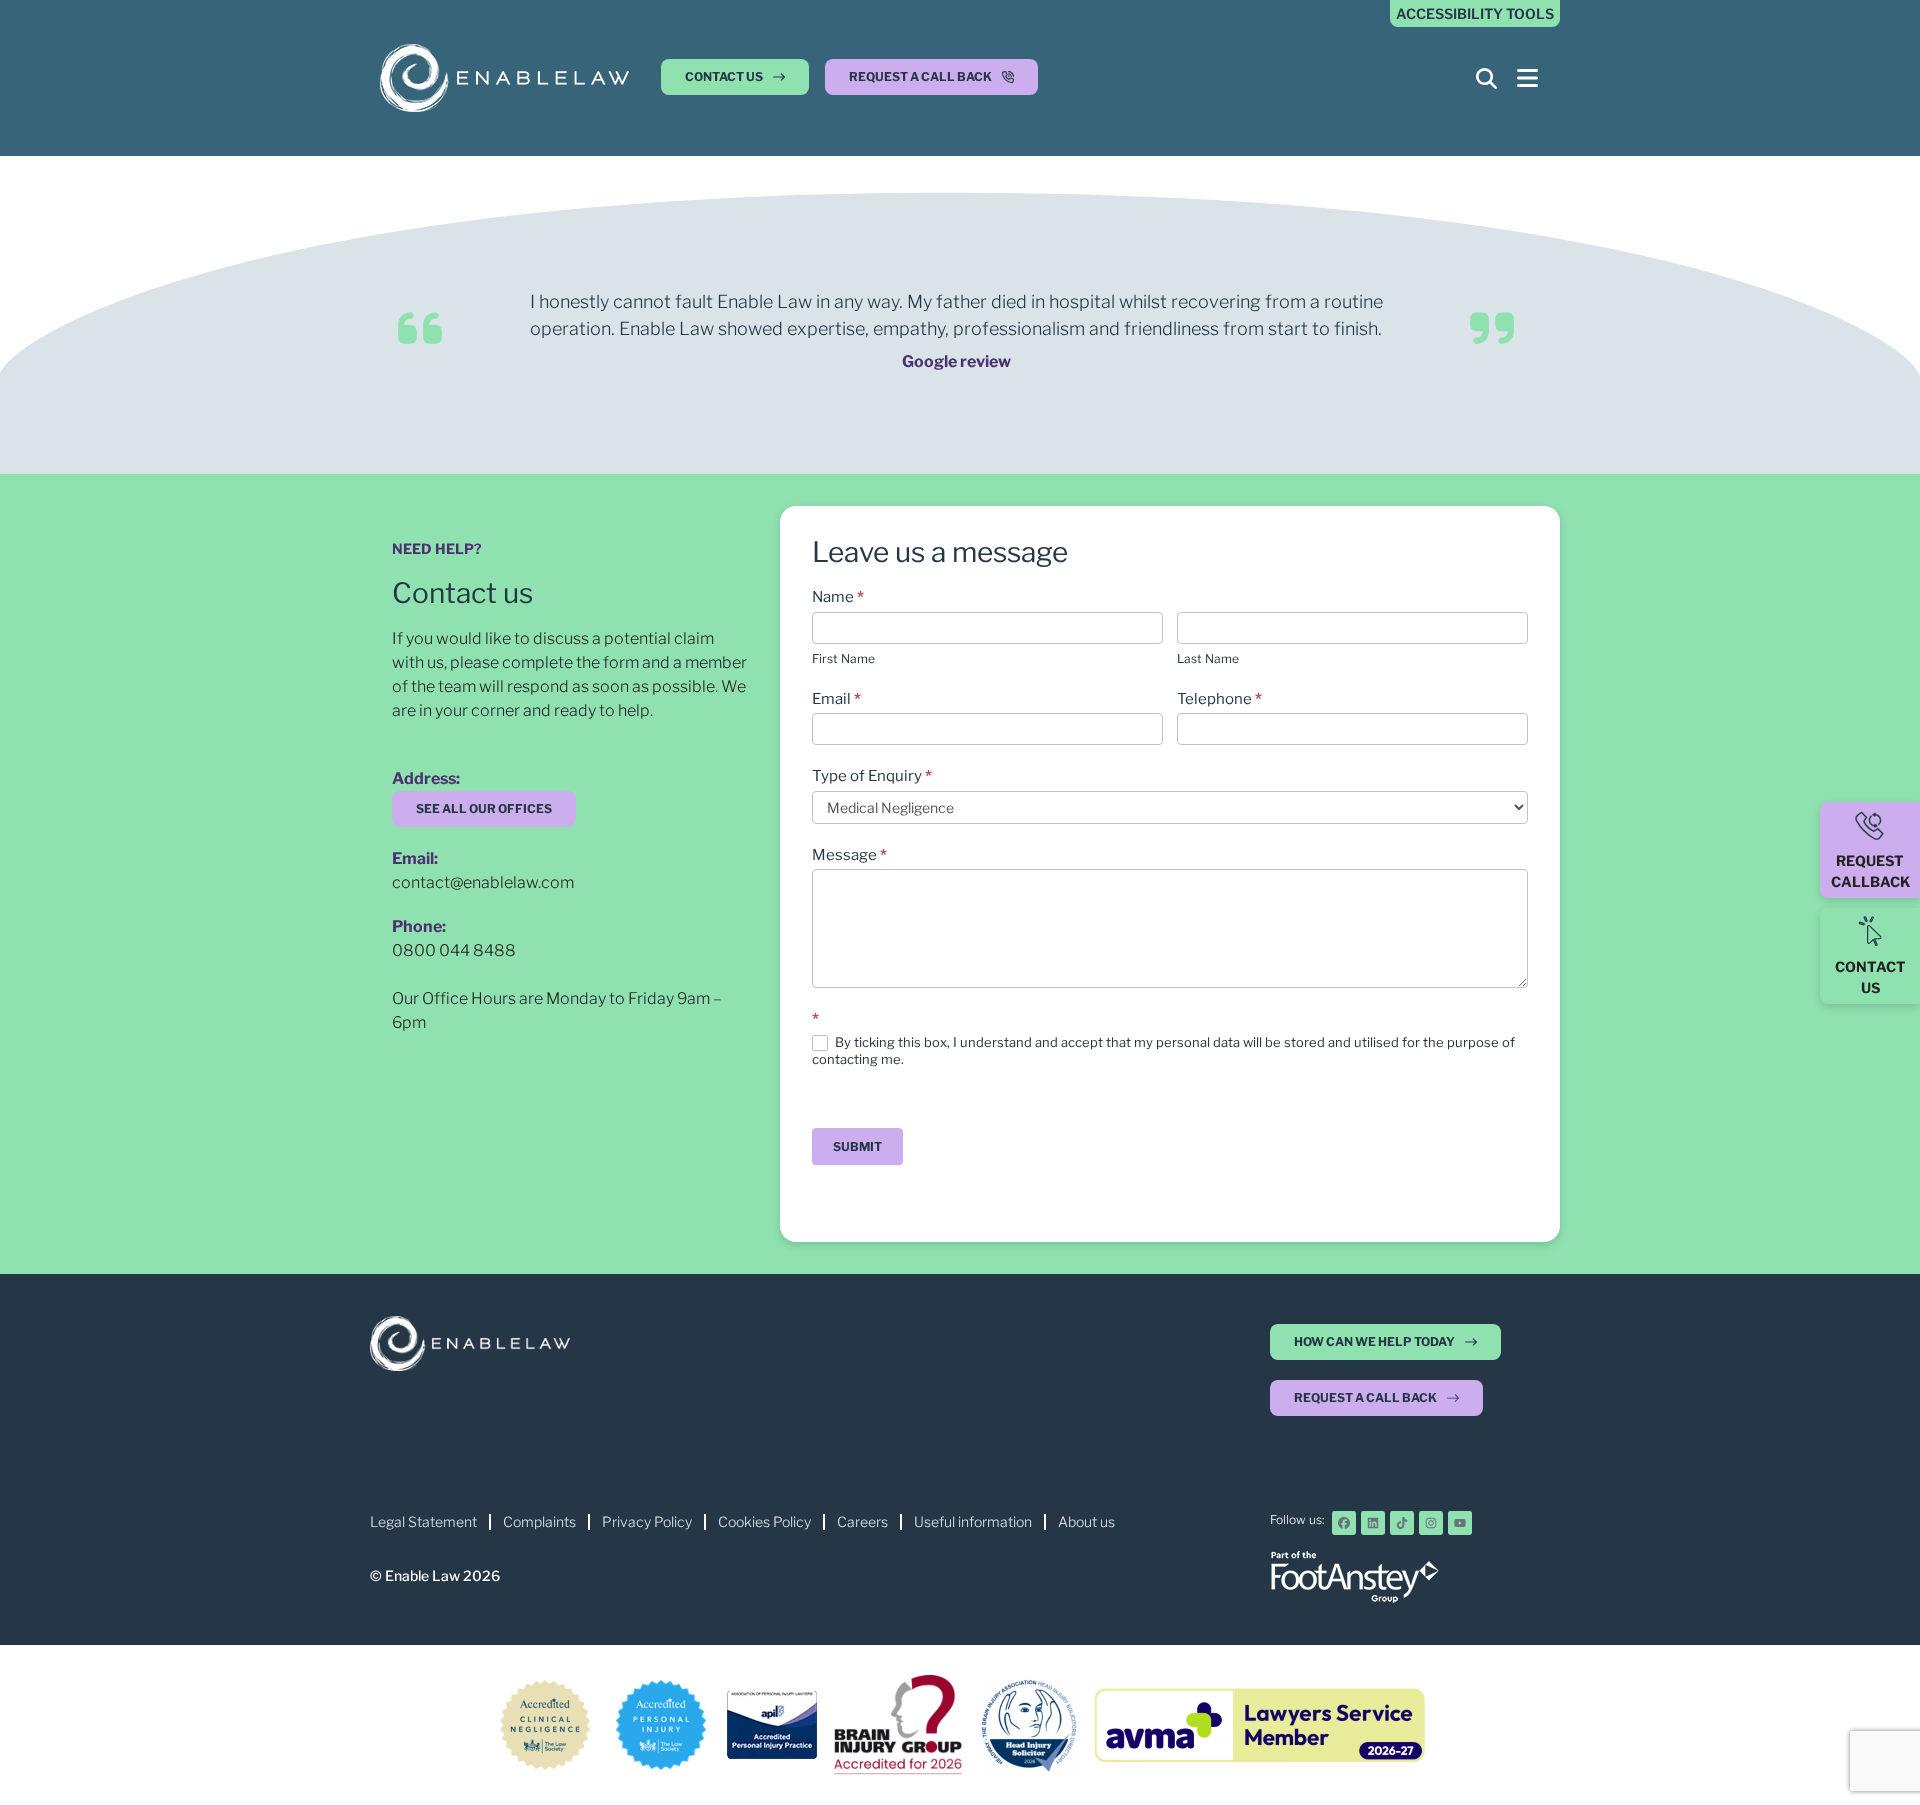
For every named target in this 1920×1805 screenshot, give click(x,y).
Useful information (973, 1521)
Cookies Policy (764, 1521)
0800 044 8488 (454, 950)
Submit (857, 1146)
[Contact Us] (1870, 931)
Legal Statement (423, 1521)
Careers (862, 1521)
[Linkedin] (1373, 1523)
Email (836, 699)
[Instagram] (1431, 1523)
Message (849, 855)
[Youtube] (1460, 1523)
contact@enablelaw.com (483, 882)
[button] (931, 82)
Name (838, 597)
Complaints (539, 1521)
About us (1086, 1521)
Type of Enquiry (872, 776)
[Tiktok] (1402, 1523)
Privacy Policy (647, 1521)
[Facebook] (1344, 1523)
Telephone (1219, 699)
